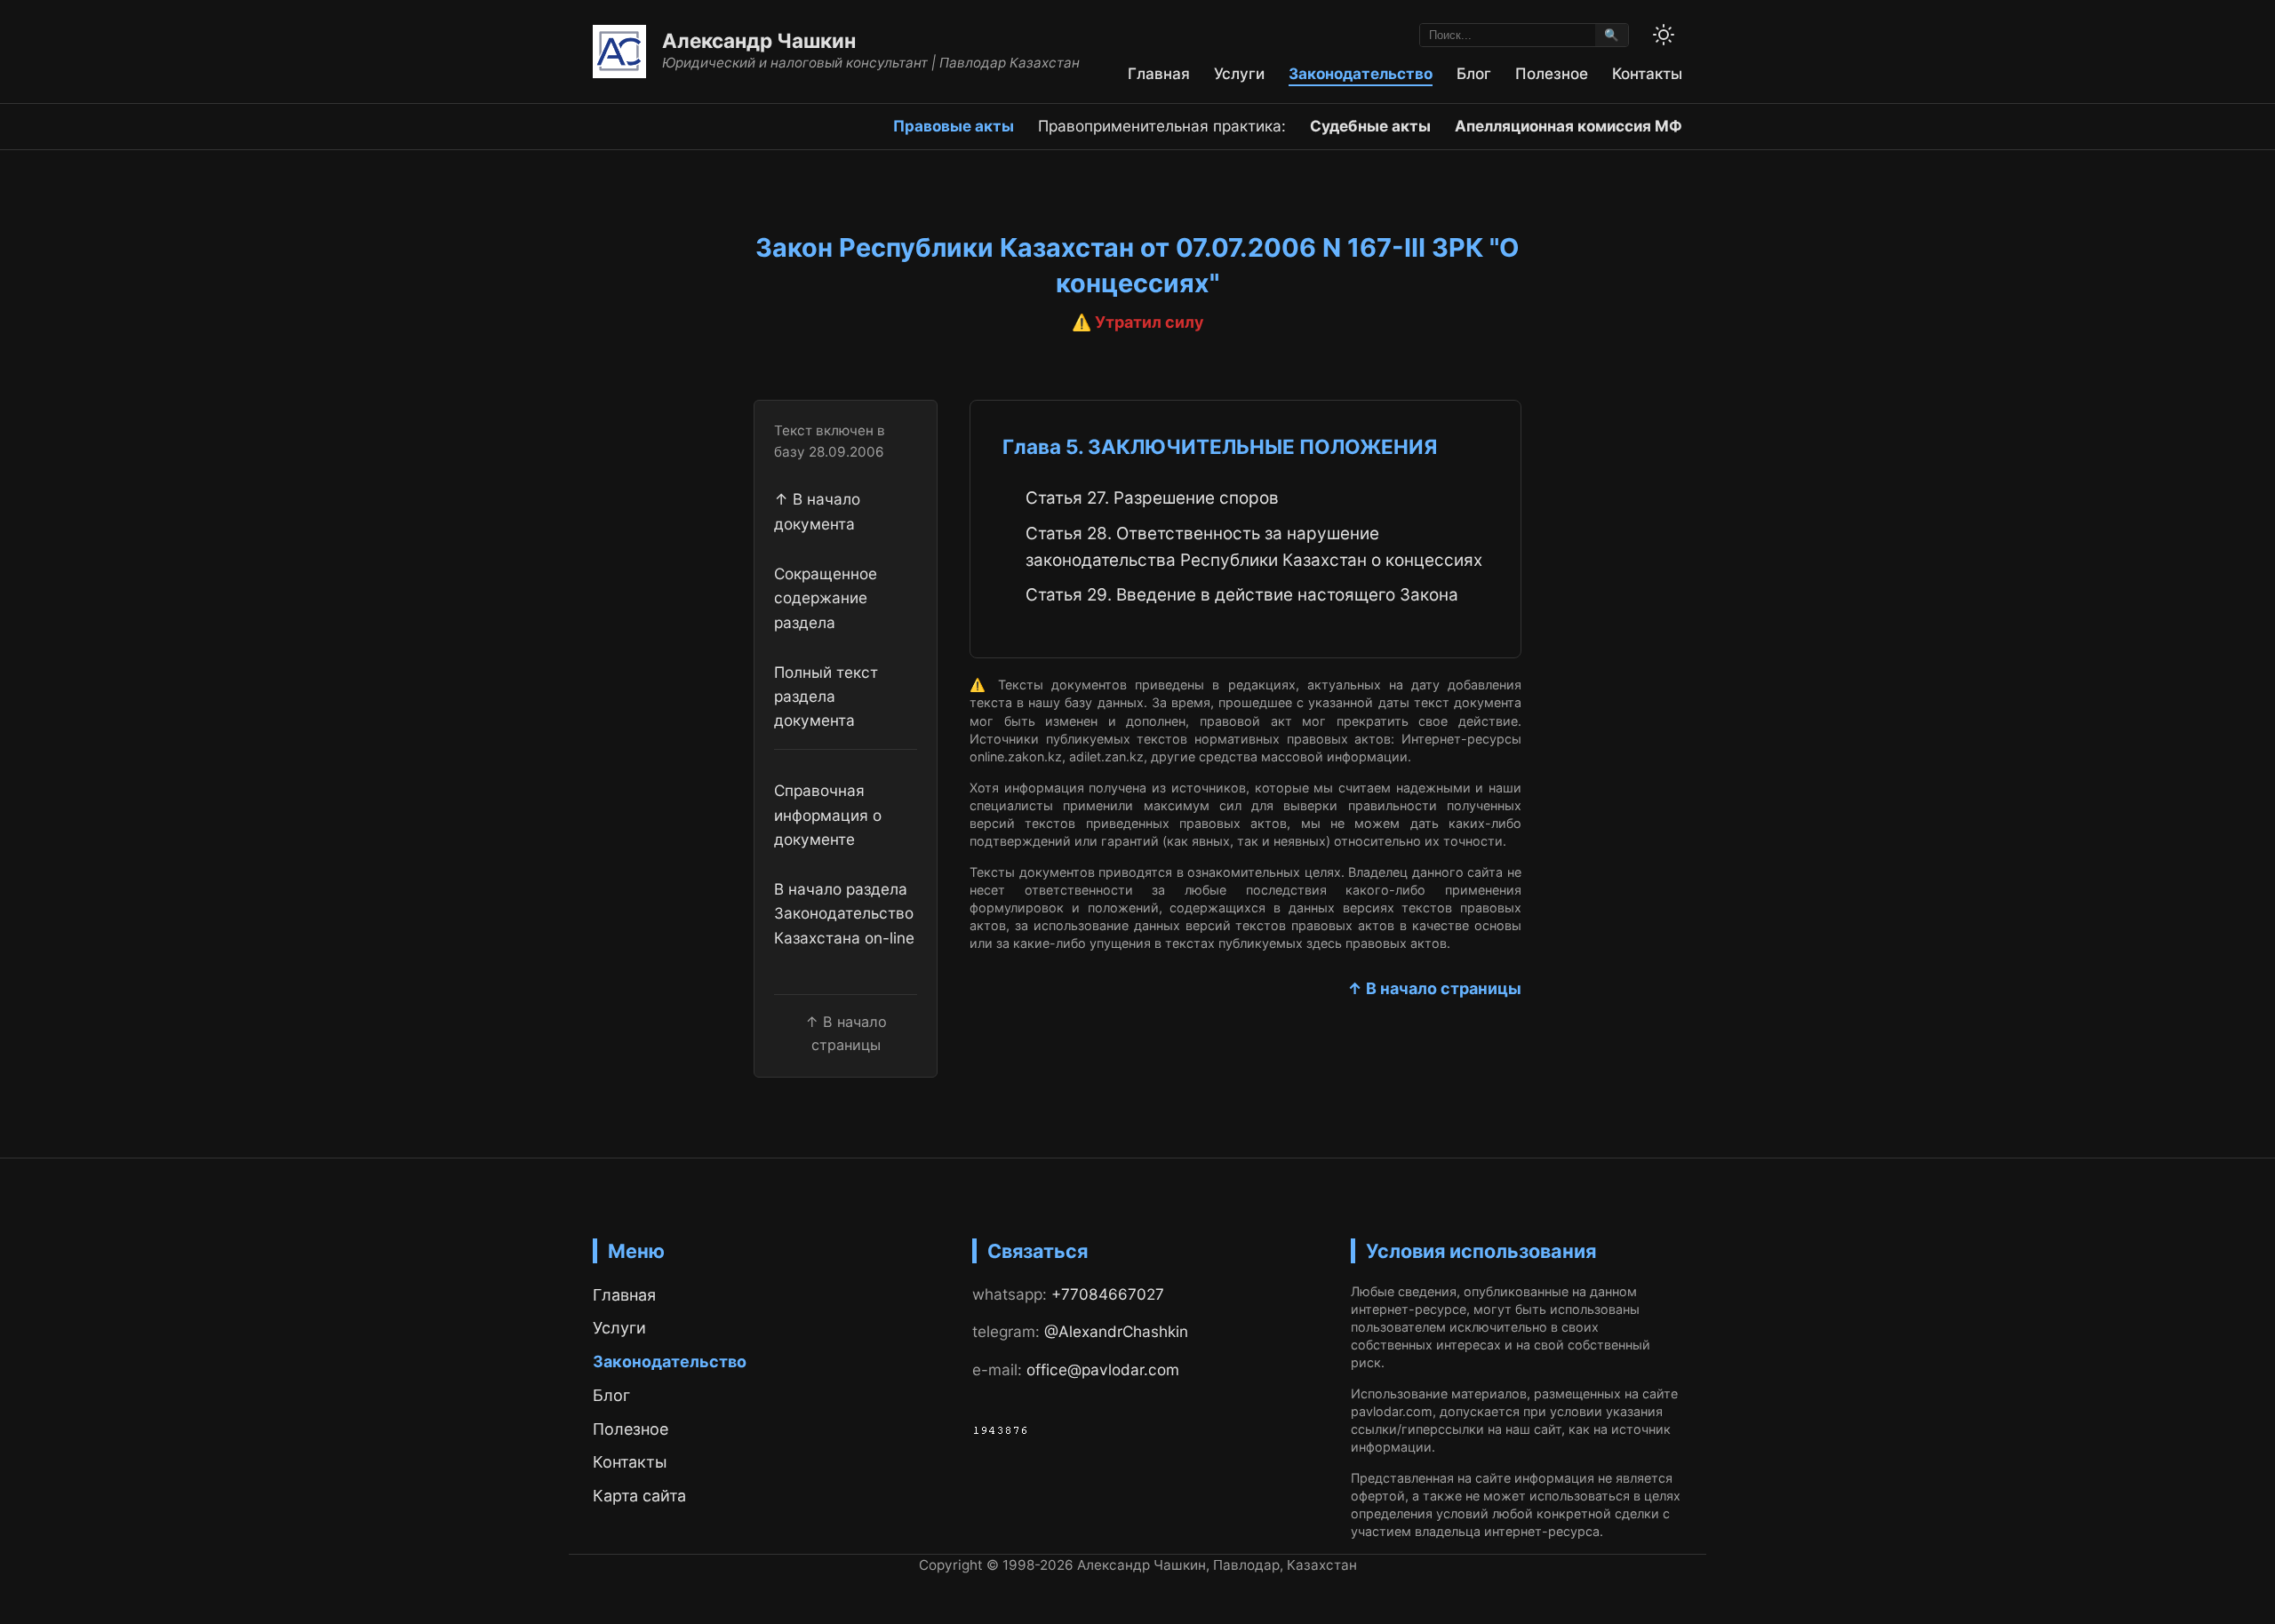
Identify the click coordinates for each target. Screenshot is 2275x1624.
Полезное (1552, 73)
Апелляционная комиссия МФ (1569, 126)
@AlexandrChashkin (1116, 1331)
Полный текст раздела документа (826, 697)
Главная (1159, 73)
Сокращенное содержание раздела (826, 598)
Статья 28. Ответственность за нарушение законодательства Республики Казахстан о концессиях (1254, 547)
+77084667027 (1108, 1294)
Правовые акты (954, 126)
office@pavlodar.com (1103, 1369)
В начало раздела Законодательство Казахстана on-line (844, 913)
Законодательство (1361, 73)
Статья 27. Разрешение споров (1152, 498)
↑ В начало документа (817, 511)
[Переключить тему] (1664, 35)
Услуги (1239, 73)
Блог (1474, 73)
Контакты (1647, 73)
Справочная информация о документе (828, 815)
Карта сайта (639, 1496)
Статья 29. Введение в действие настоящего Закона (1242, 595)
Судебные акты (1370, 126)
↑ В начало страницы (1434, 988)
